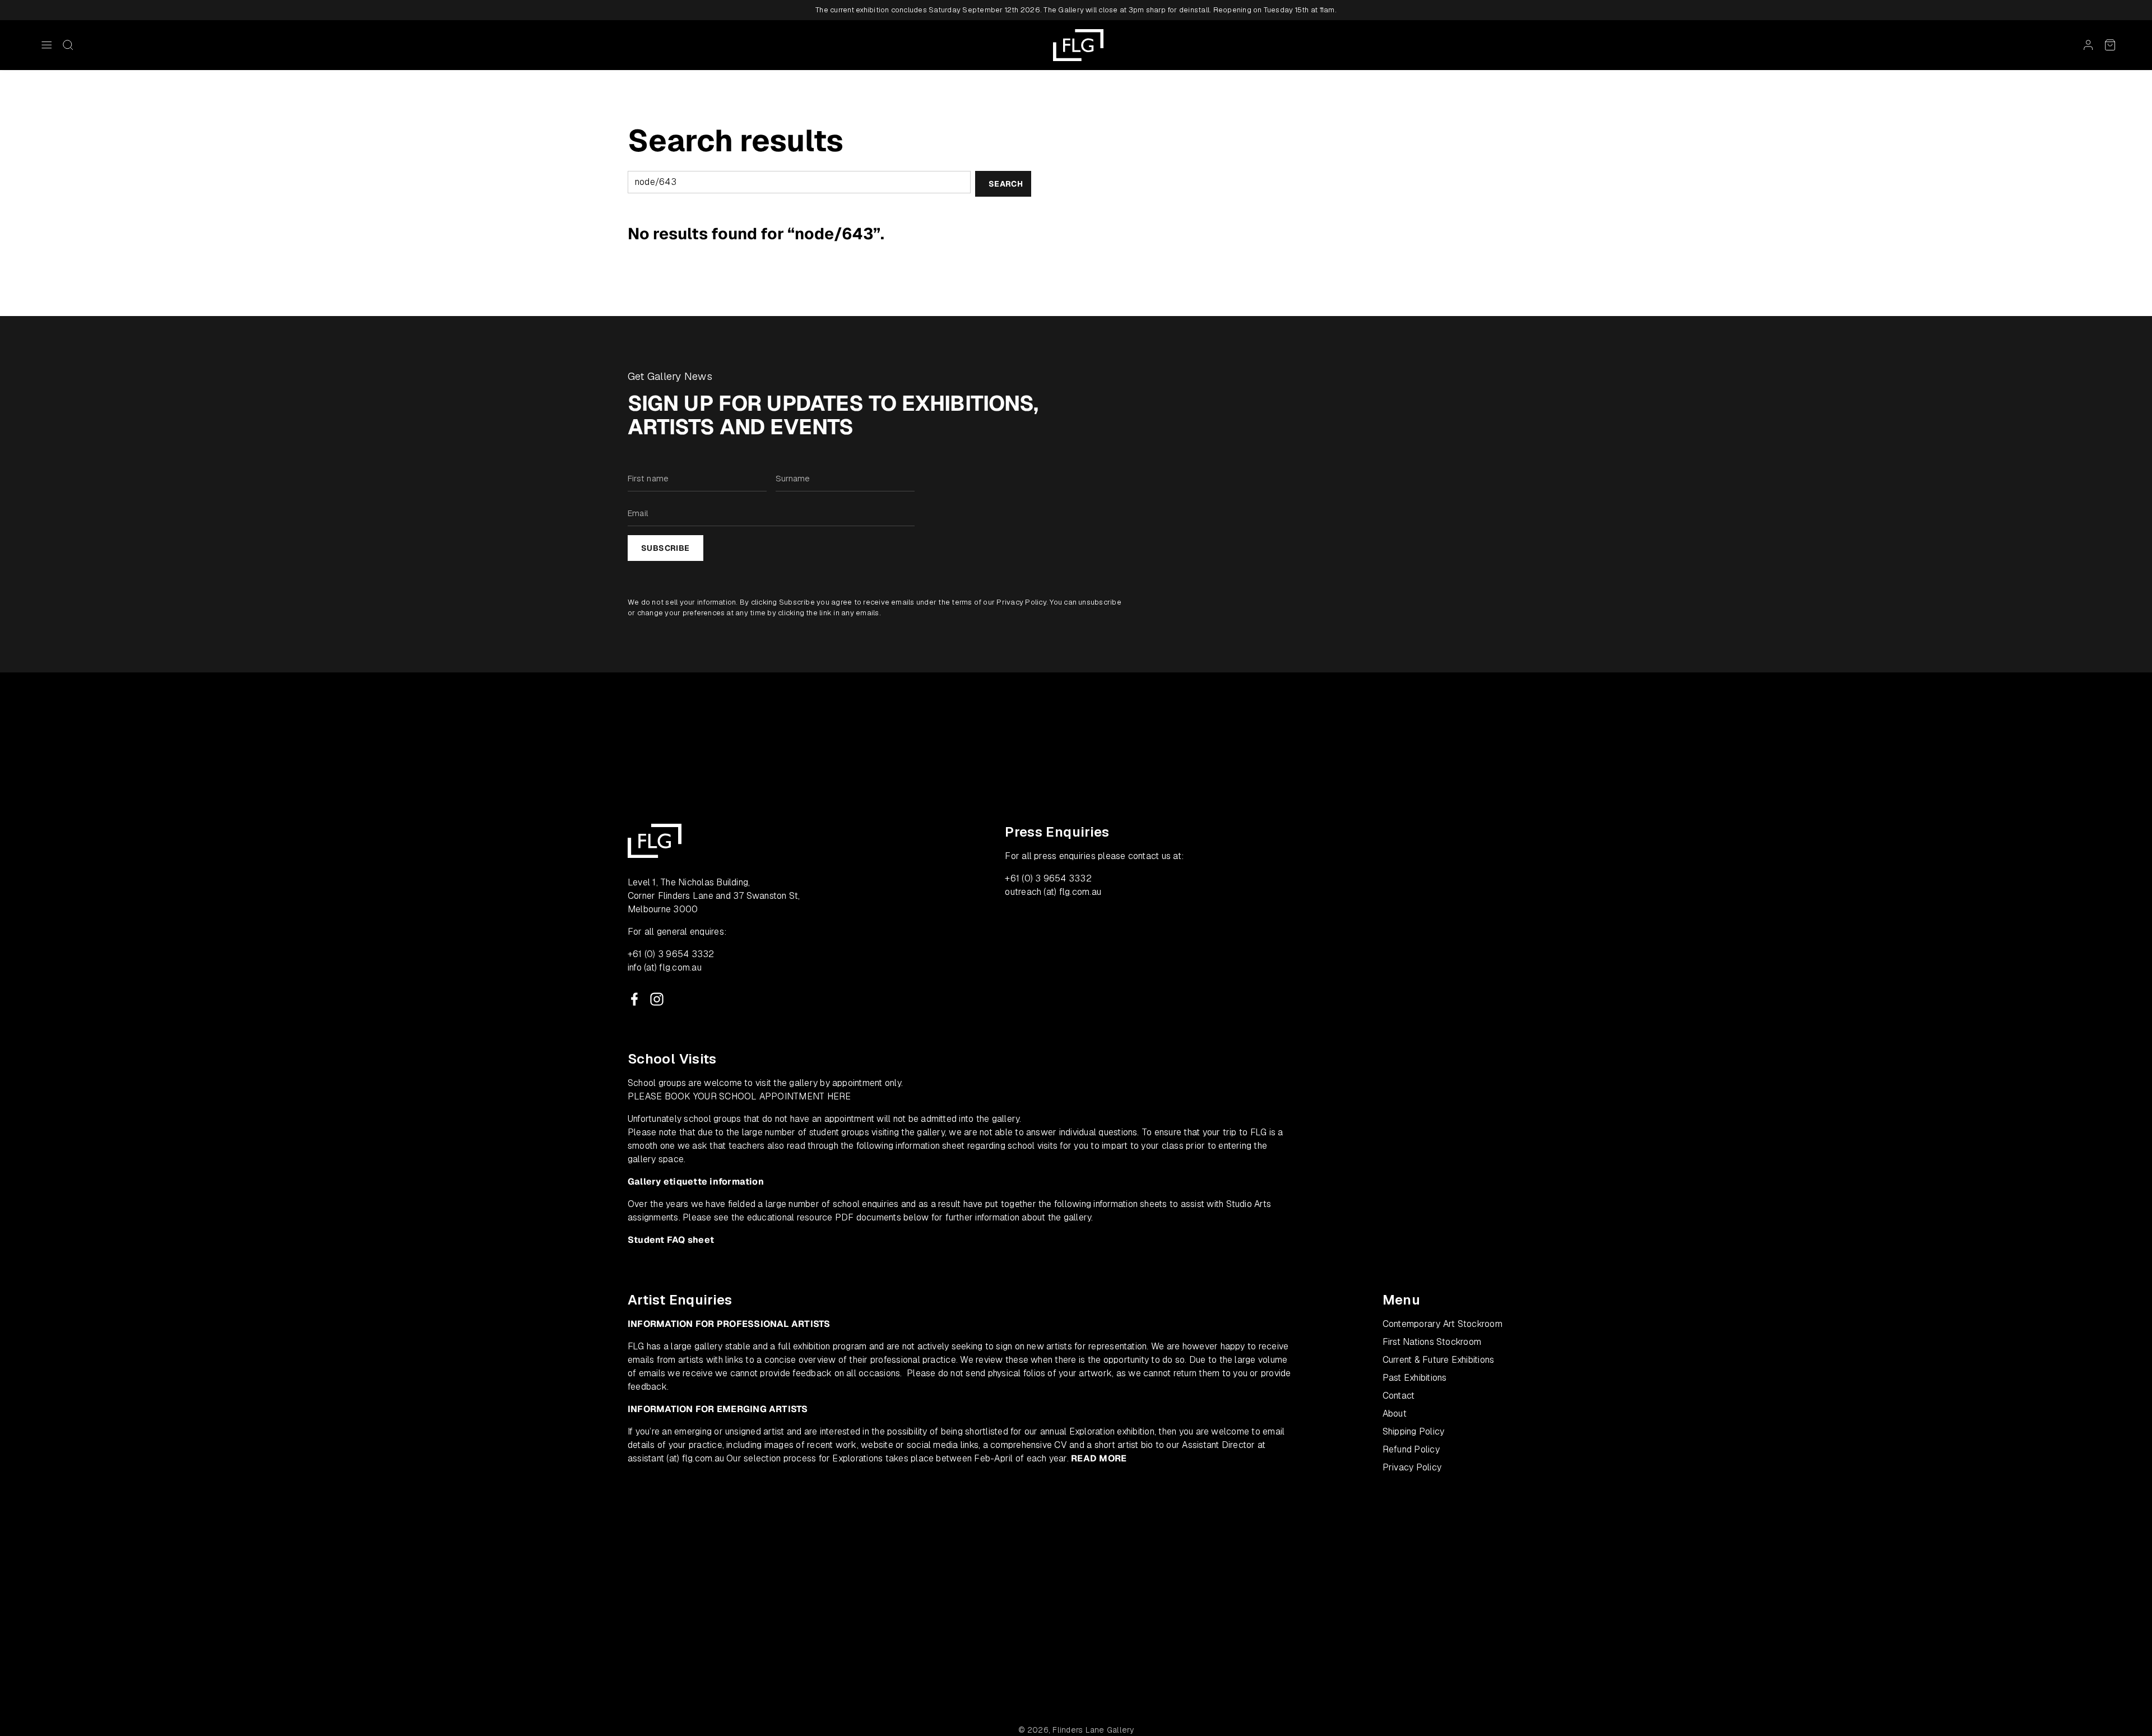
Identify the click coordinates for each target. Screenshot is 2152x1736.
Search (1006, 184)
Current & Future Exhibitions (1439, 1360)
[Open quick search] (68, 45)
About (1395, 1414)
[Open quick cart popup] (2110, 45)
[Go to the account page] (2088, 45)
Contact (1399, 1396)
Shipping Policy (1414, 1431)
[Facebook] (634, 999)
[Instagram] (657, 999)
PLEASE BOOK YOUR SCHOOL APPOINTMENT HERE (739, 1096)
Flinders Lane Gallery (1093, 1730)
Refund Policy (1411, 1449)
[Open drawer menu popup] (47, 45)
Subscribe (665, 548)
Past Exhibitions (1415, 1378)
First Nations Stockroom (1432, 1342)
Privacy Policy (1021, 602)
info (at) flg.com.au (665, 967)
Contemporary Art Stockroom (1443, 1324)
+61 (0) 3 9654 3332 (671, 954)
